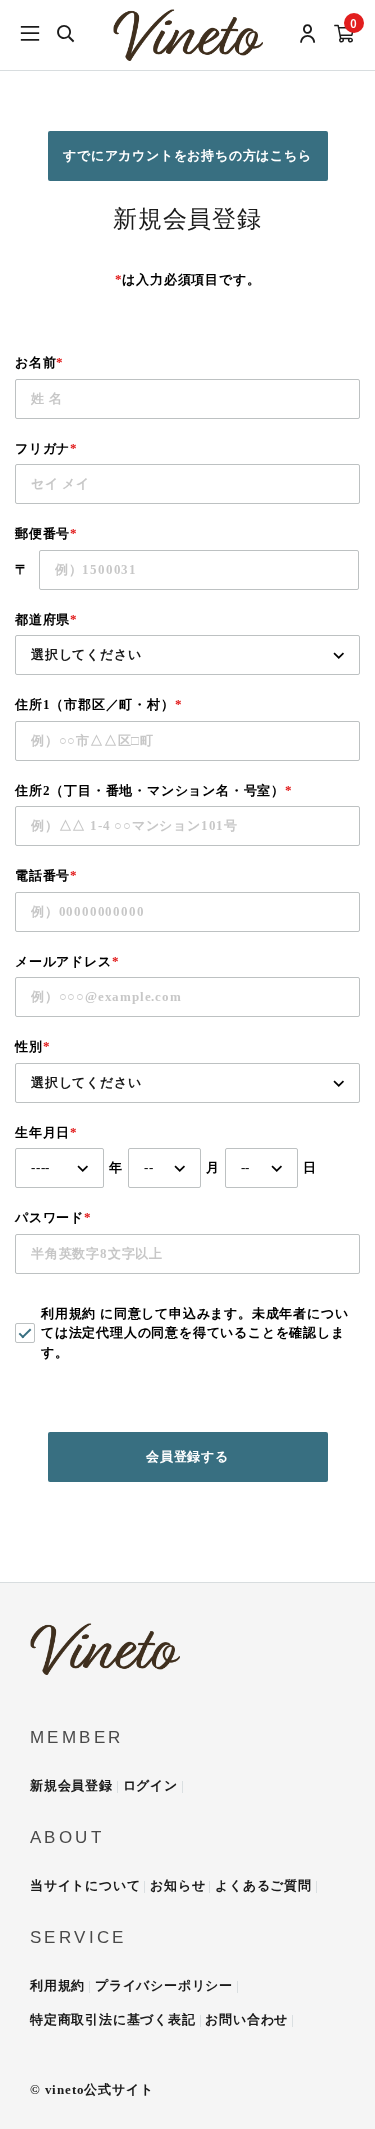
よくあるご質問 (263, 1885)
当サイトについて (85, 1885)
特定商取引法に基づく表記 (113, 2019)
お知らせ (177, 1885)
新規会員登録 (71, 1785)
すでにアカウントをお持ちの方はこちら (187, 155)
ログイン (150, 1785)
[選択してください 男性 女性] (187, 1083)
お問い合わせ (246, 2019)
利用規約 (68, 1313)
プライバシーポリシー (164, 1985)
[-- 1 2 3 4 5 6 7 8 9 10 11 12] (164, 1168)
